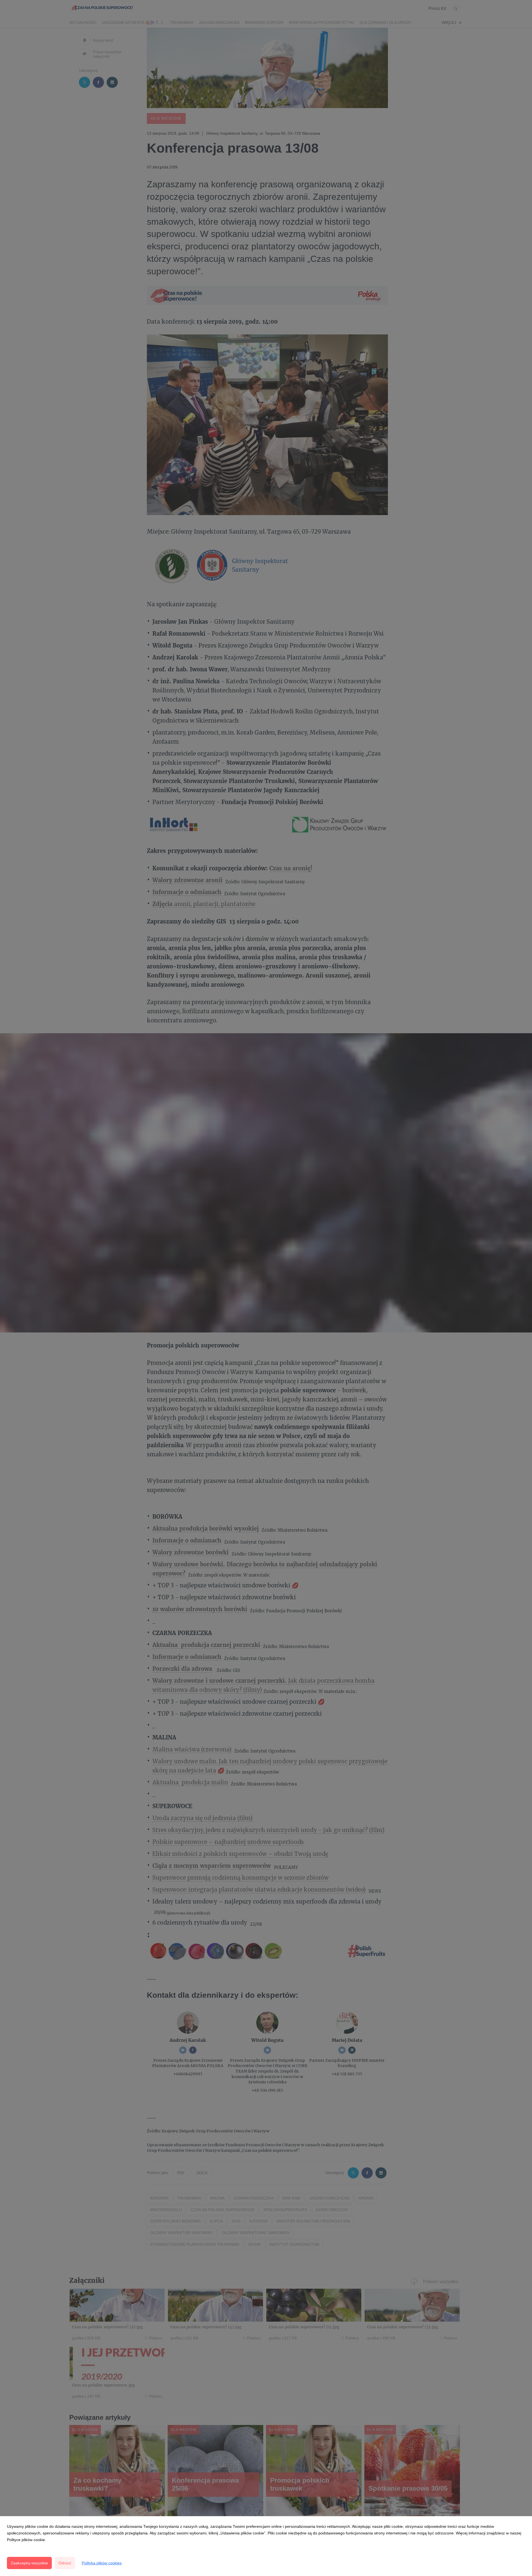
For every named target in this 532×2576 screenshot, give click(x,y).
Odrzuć (65, 2563)
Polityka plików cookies (102, 2563)
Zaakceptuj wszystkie (29, 2563)
